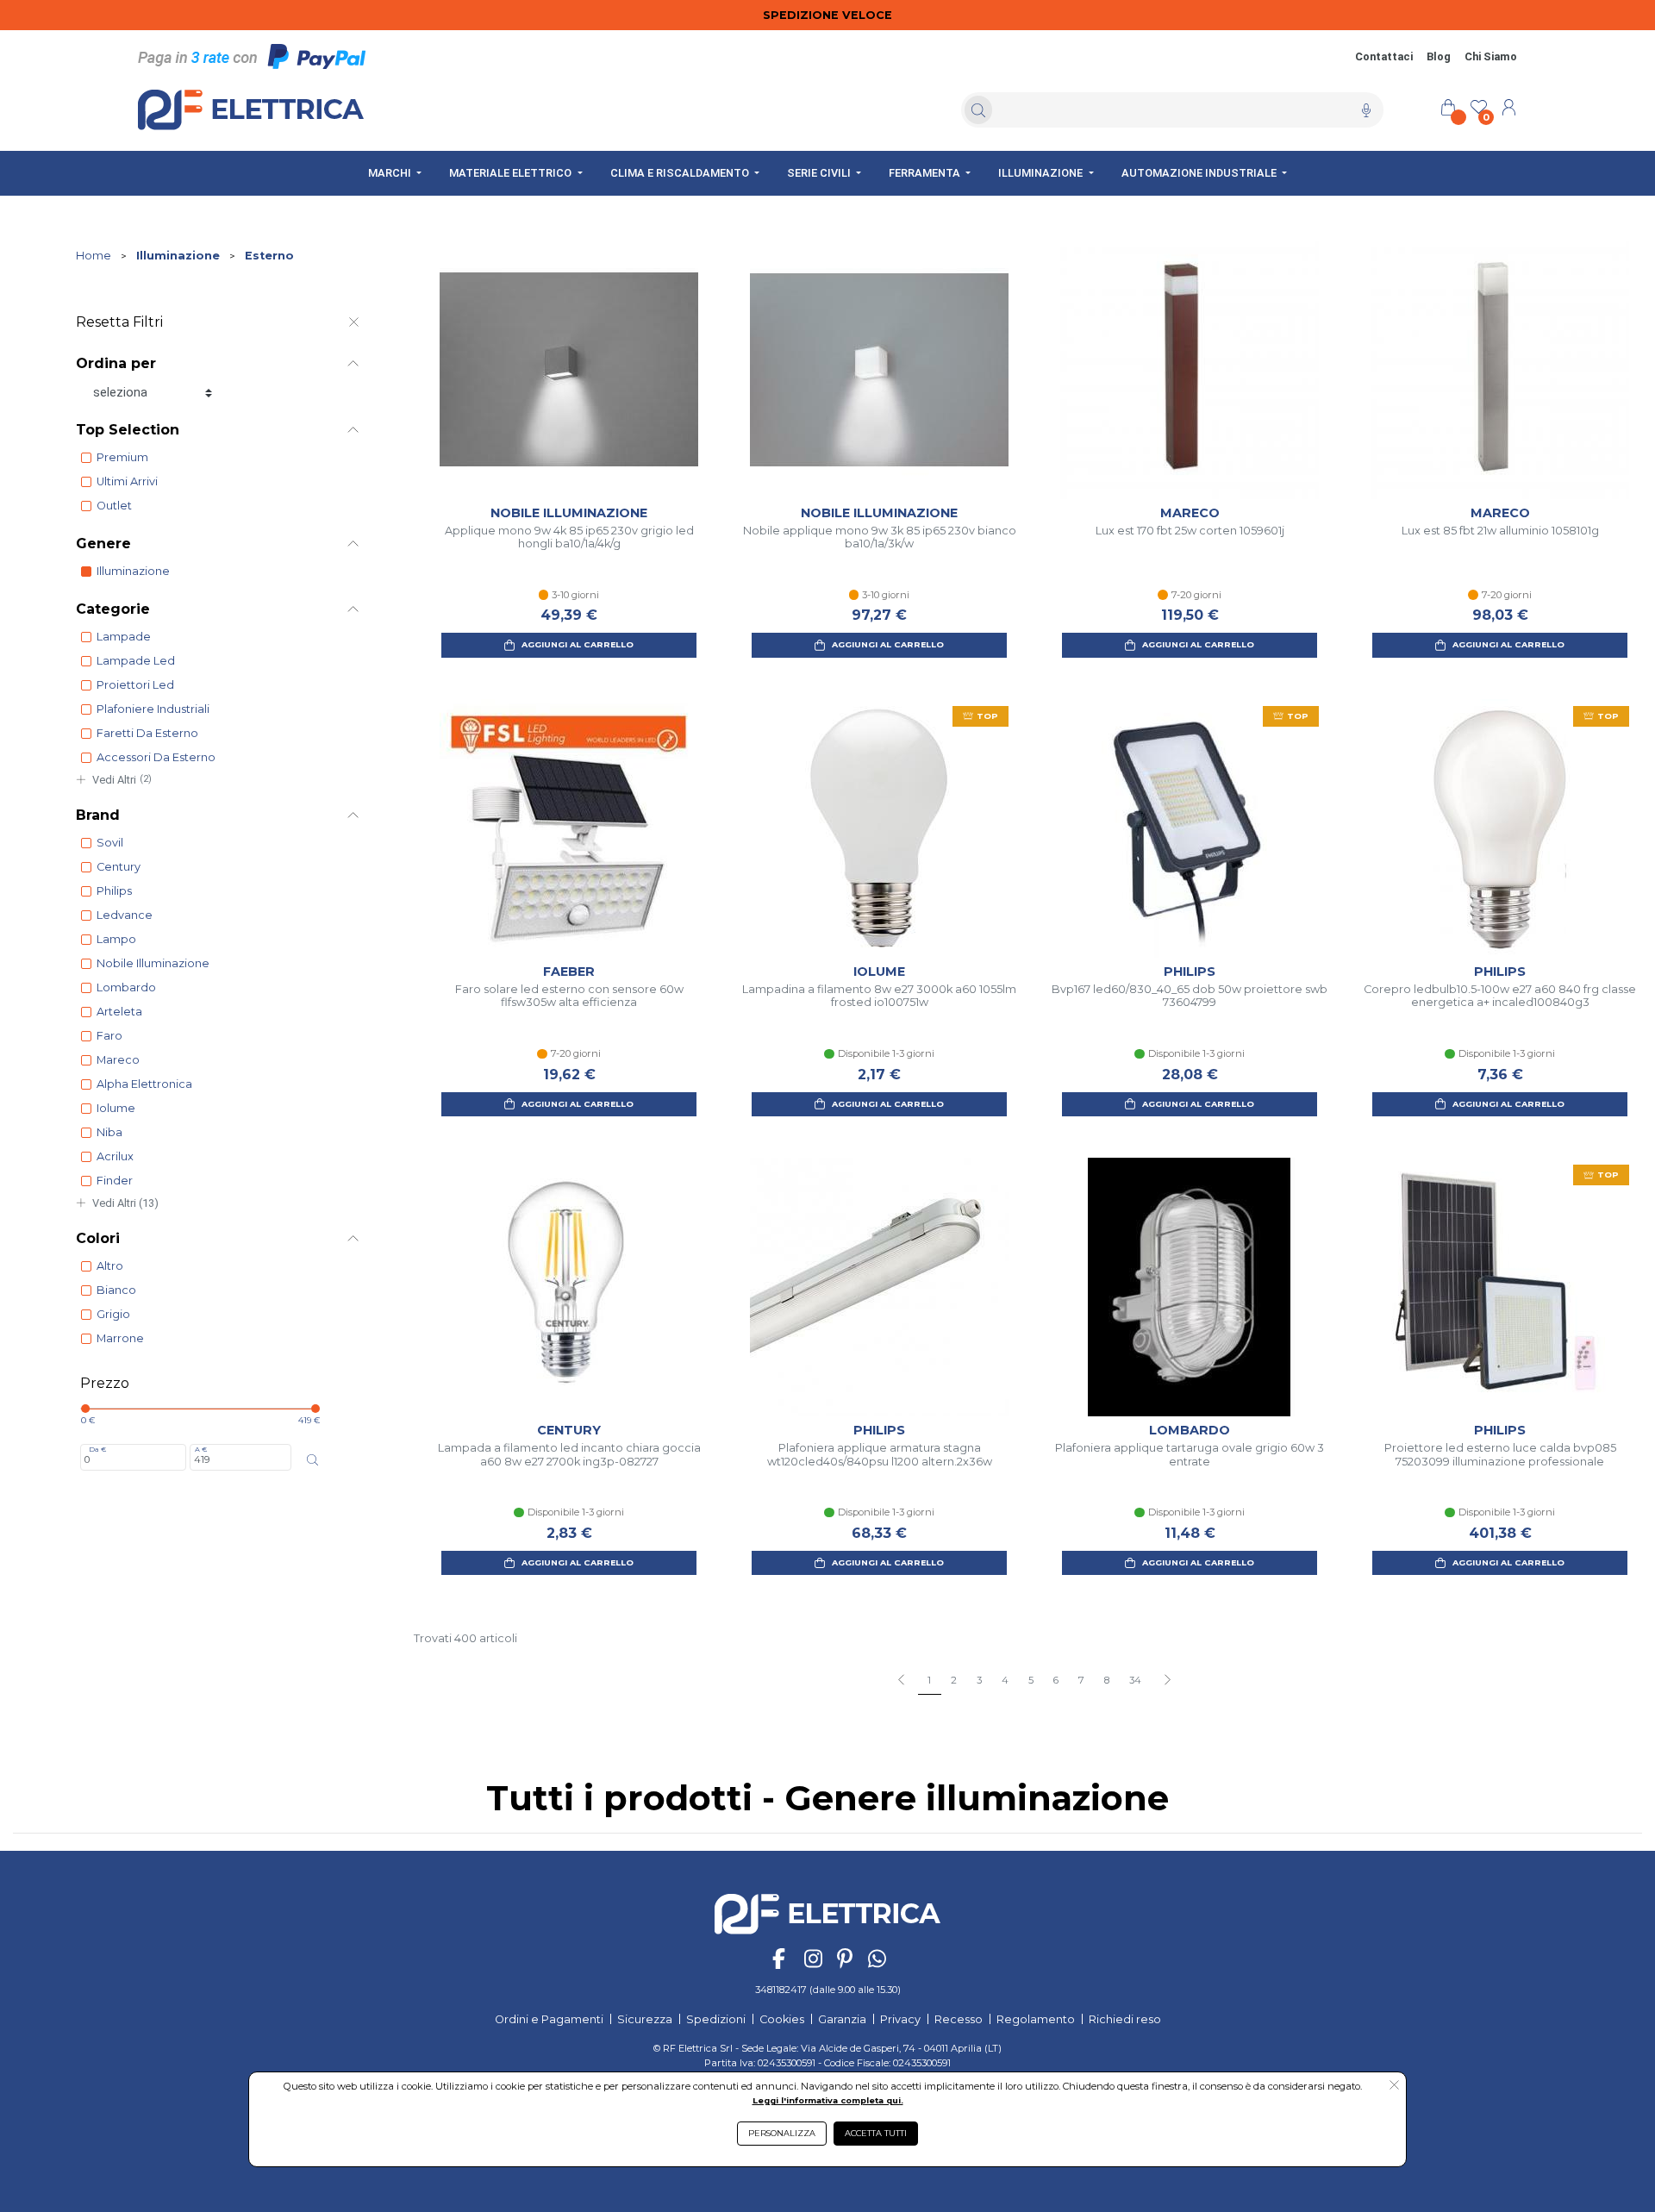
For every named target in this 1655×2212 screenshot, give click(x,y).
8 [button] (1107, 1680)
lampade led (136, 661)
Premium (122, 457)
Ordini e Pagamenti (549, 2019)
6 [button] (1056, 1680)
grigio (113, 1314)
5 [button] (1031, 1680)
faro (109, 1036)
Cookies (782, 2019)
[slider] (85, 1409)
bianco (116, 1290)
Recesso (959, 2019)
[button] (1167, 1681)
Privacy (900, 2019)
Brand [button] (98, 815)
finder (115, 1181)
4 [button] (1005, 1680)
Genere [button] (103, 544)
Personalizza (782, 2133)
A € (201, 1449)
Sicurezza (645, 2019)
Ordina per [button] (116, 363)
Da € (97, 1449)
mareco (118, 1060)
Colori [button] (98, 1238)
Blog (1439, 56)
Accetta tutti (876, 2133)
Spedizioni (716, 2019)
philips (114, 891)
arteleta (119, 1012)
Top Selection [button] (128, 430)
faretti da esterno (147, 733)
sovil (110, 843)
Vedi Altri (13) (125, 1203)
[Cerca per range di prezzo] (312, 1460)
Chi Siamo (1491, 56)
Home (94, 256)
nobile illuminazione (153, 963)
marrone (120, 1338)
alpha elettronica (144, 1084)
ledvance (125, 915)
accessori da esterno (156, 757)
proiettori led (135, 685)
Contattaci (1384, 56)
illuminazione (133, 571)
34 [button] (1135, 1680)
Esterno (269, 256)
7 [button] (1081, 1680)
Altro (110, 1266)
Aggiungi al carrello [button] (578, 644)
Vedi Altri (122, 780)
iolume (116, 1108)
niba (109, 1132)
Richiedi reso (1125, 2019)
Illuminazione (178, 256)
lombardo (126, 987)
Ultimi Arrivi (127, 481)
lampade (124, 637)
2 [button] (954, 1680)
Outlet (114, 506)
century (119, 867)
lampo (116, 939)
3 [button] (979, 1680)
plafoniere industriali (153, 709)
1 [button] (929, 1680)
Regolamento (1036, 2019)
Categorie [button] (113, 609)
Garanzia (842, 2019)
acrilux (115, 1156)
